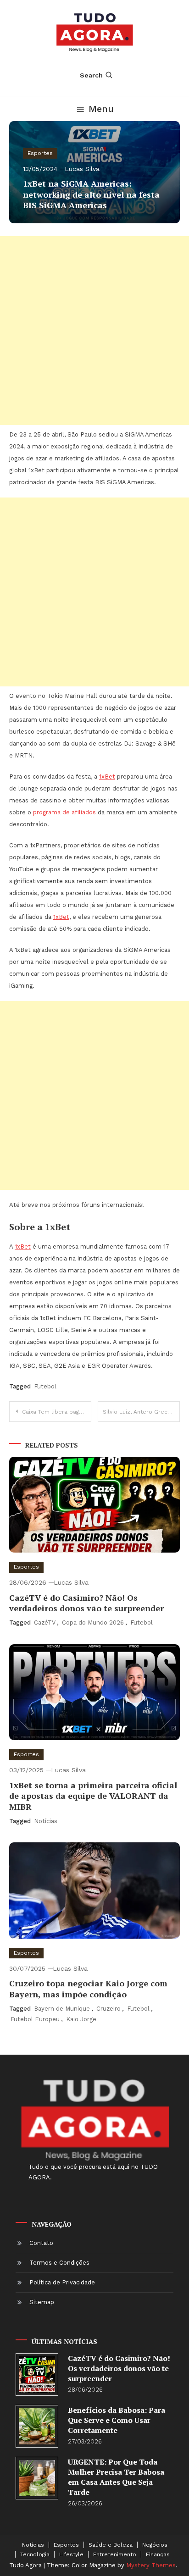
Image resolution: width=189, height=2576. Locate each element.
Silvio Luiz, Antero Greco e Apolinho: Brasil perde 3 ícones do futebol (141, 1412)
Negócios (155, 2545)
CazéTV (45, 1622)
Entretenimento (115, 2554)
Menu (101, 109)
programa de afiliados (64, 812)
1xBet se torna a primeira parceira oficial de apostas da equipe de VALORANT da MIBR (93, 1796)
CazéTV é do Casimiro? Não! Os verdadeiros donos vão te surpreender (86, 1603)
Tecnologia (35, 2554)
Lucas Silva (82, 169)
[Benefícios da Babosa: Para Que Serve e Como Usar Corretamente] (37, 2426)
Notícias (46, 1821)
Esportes (40, 153)
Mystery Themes (151, 2565)
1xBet (107, 777)
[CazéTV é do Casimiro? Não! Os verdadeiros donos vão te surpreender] (37, 2374)
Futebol (45, 1386)
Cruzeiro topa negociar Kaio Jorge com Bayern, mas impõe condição (88, 1988)
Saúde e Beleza (111, 2545)
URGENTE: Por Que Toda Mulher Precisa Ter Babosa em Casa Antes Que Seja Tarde (116, 2477)
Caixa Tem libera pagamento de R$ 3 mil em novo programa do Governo (57, 1412)
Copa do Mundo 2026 (93, 1622)
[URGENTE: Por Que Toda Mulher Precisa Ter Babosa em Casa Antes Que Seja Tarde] (37, 2478)
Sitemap (42, 2302)
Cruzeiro (108, 2009)
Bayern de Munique (62, 2009)
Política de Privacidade (62, 2282)
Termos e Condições (59, 2263)
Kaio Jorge (81, 2019)
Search (91, 75)
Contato (41, 2243)
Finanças (158, 2554)
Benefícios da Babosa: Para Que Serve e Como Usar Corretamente (117, 2420)
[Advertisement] (94, 331)
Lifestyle (71, 2554)
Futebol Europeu (35, 2019)
